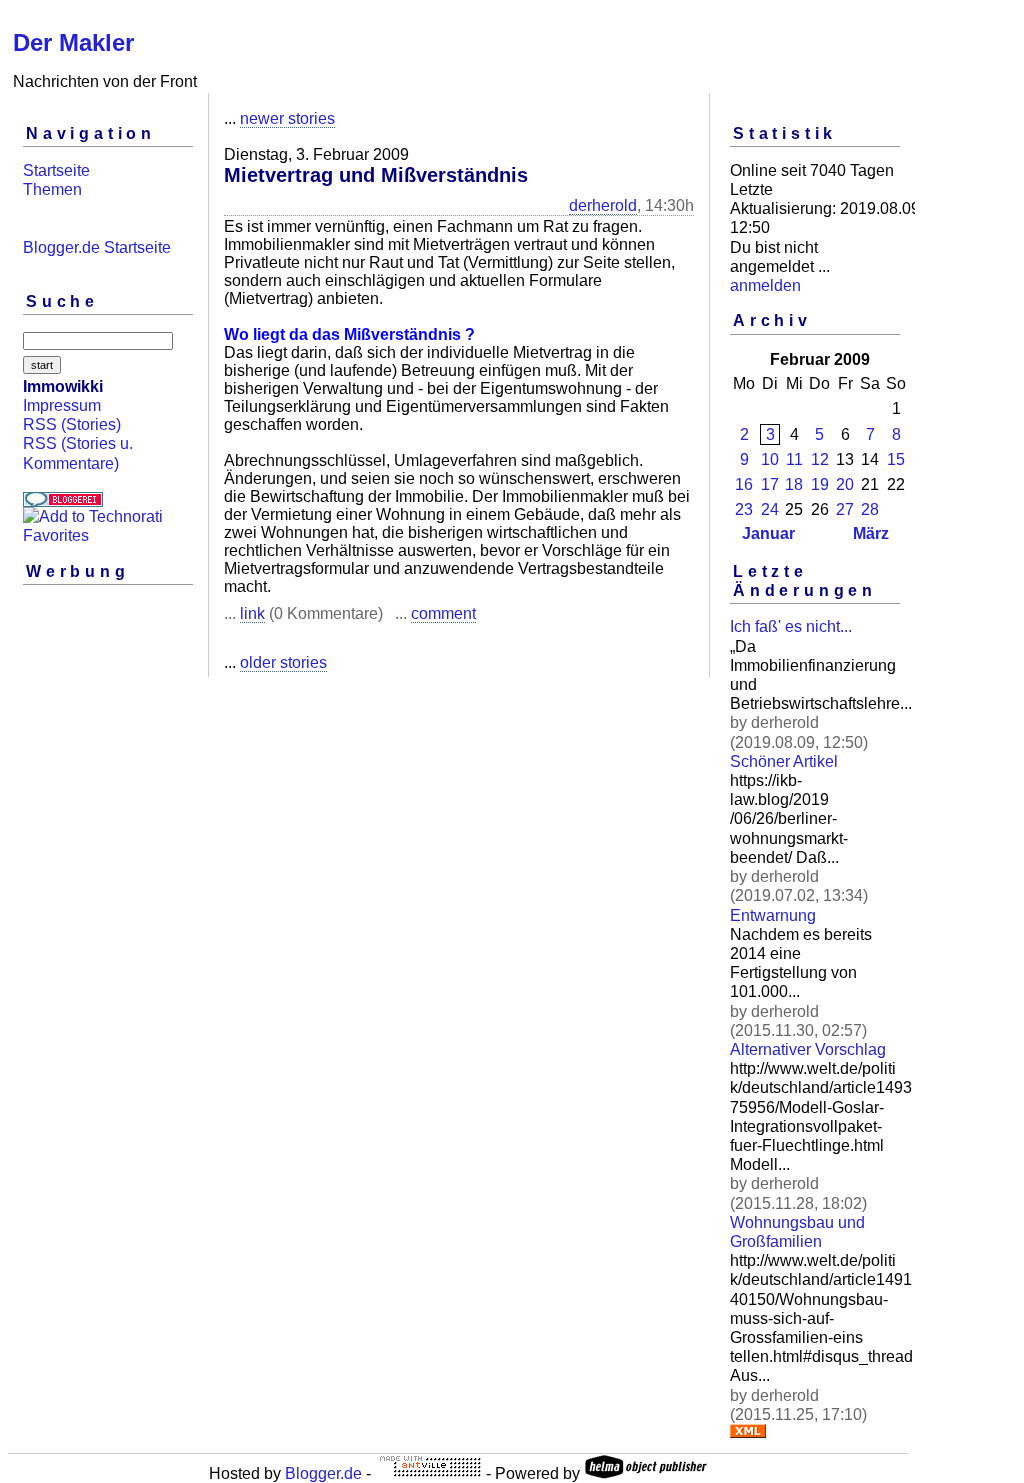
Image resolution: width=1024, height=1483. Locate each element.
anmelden (765, 285)
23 (744, 509)
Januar (768, 533)
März (871, 533)
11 (794, 459)
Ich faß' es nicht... (791, 626)
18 (794, 484)
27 (845, 509)
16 (744, 484)
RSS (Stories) (72, 424)
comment (443, 613)
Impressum (62, 405)
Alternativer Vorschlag (808, 1049)
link (252, 613)
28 (870, 509)
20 (845, 484)
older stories (283, 662)
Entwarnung (773, 915)
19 (820, 484)
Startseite (56, 170)
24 (770, 509)
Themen (52, 189)
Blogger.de (323, 1473)
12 (820, 459)
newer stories (287, 118)
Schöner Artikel (784, 761)
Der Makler (73, 42)
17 (770, 484)
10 (770, 459)
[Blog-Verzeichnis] (63, 501)
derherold (603, 205)
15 (896, 459)
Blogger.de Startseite (97, 247)
